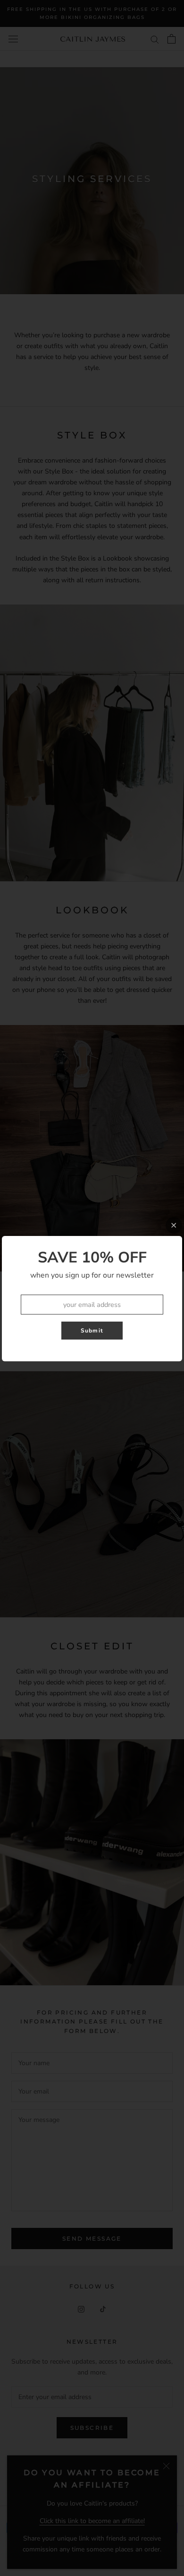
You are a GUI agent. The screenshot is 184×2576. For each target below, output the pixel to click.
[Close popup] (174, 1225)
